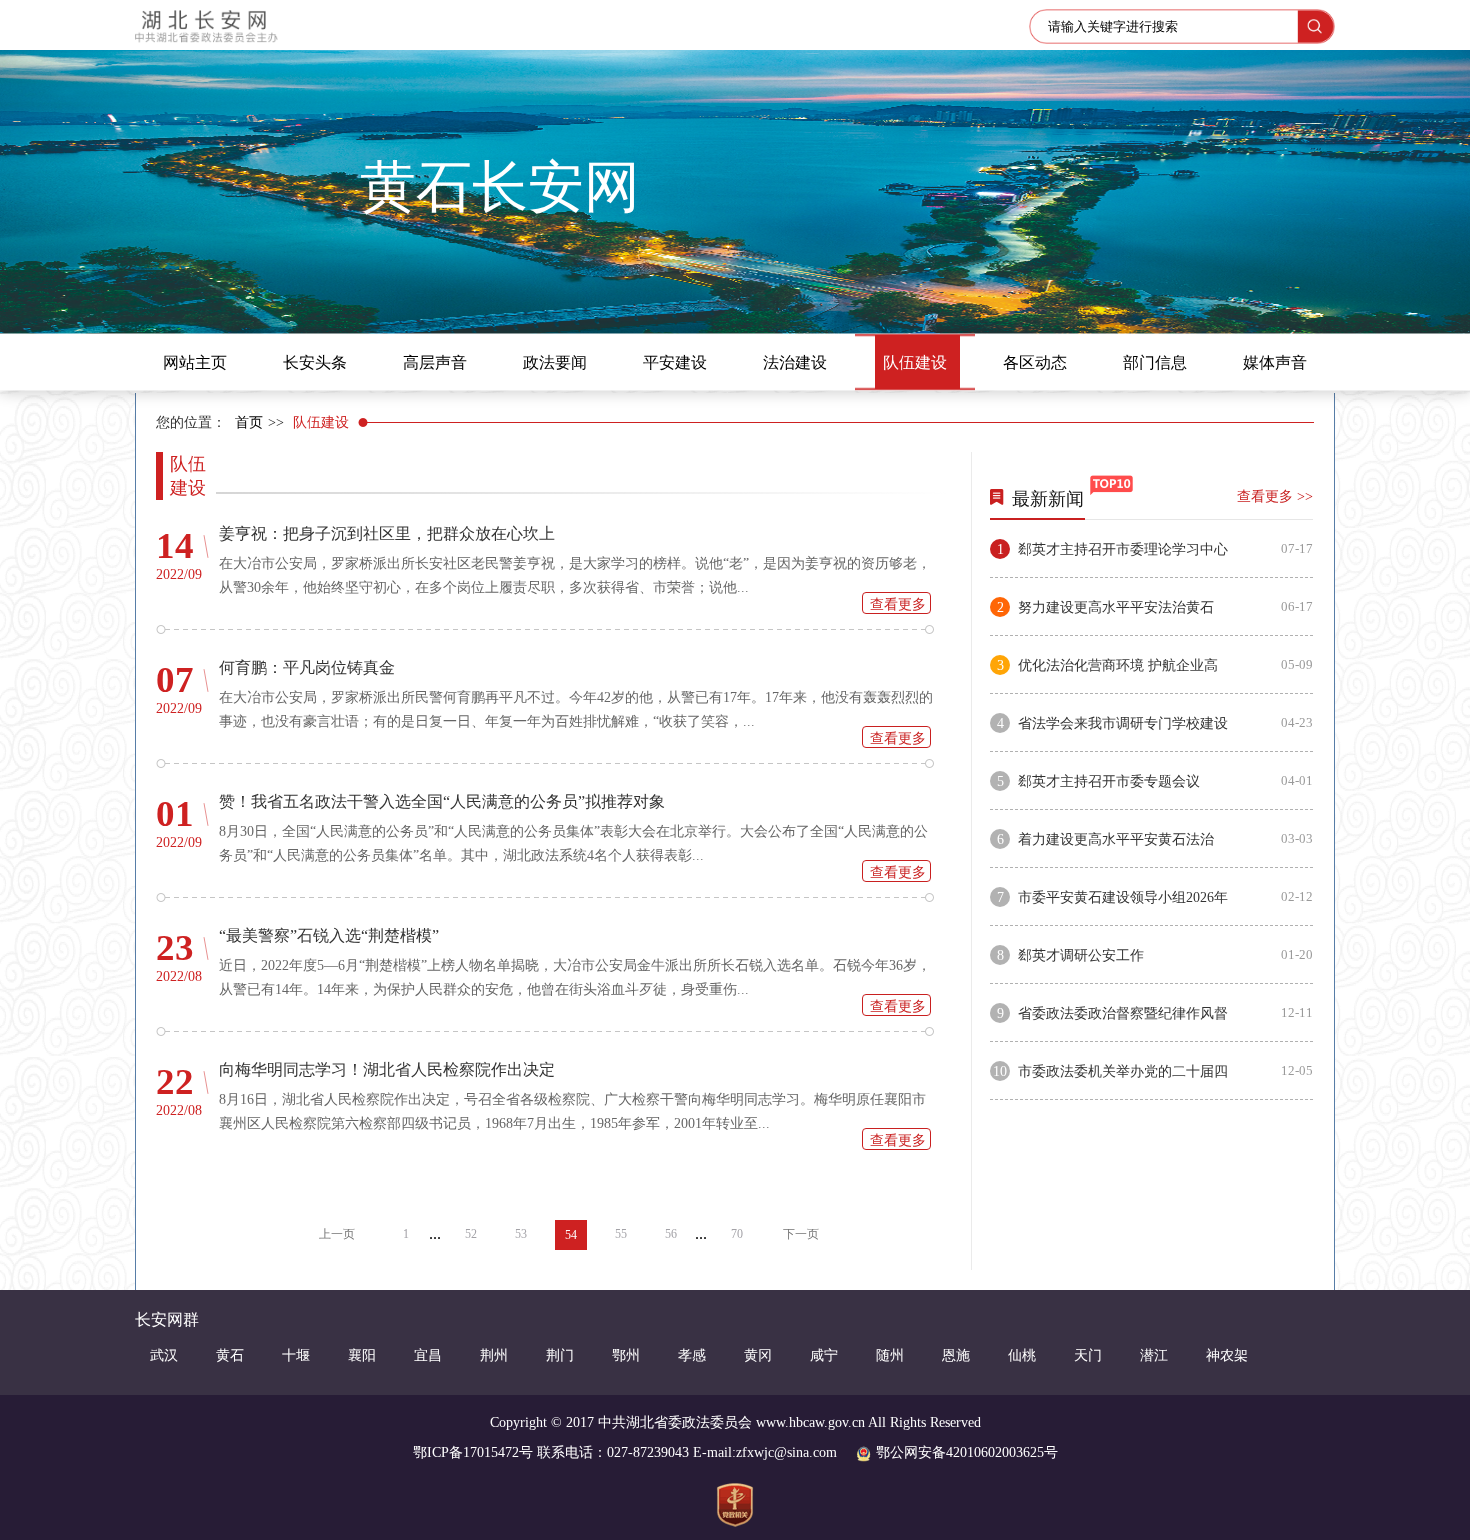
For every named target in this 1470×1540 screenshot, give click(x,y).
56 (671, 1234)
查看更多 (898, 604)
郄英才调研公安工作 (1081, 955)
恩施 (956, 1355)
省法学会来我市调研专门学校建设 (1123, 723)
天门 (1088, 1355)
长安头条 (315, 362)
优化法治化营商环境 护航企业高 (1118, 665)
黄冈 (758, 1355)
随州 (890, 1355)
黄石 (230, 1355)
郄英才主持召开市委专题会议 (1109, 781)
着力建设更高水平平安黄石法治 (1116, 839)
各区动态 (1035, 362)
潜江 (1154, 1355)
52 (471, 1234)
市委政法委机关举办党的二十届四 (1123, 1071)
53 (521, 1234)
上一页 (337, 1234)
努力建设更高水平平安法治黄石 (1116, 607)
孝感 (692, 1355)
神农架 (1227, 1355)
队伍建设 (915, 362)
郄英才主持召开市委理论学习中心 (1123, 549)
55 (621, 1234)
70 (737, 1234)
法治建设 (795, 362)
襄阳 (362, 1355)
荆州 (494, 1355)
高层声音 (435, 362)
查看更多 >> (1275, 496)
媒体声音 (1275, 362)
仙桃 (1022, 1355)
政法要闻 (555, 362)
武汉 (164, 1355)
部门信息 (1155, 362)
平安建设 (675, 362)
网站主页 (195, 362)
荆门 (560, 1355)
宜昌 (428, 1355)
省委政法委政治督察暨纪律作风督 (1123, 1013)
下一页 (801, 1234)
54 (571, 1235)
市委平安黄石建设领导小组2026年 (1123, 897)
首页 (249, 422)
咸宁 (824, 1355)
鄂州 (626, 1355)
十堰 (296, 1355)
